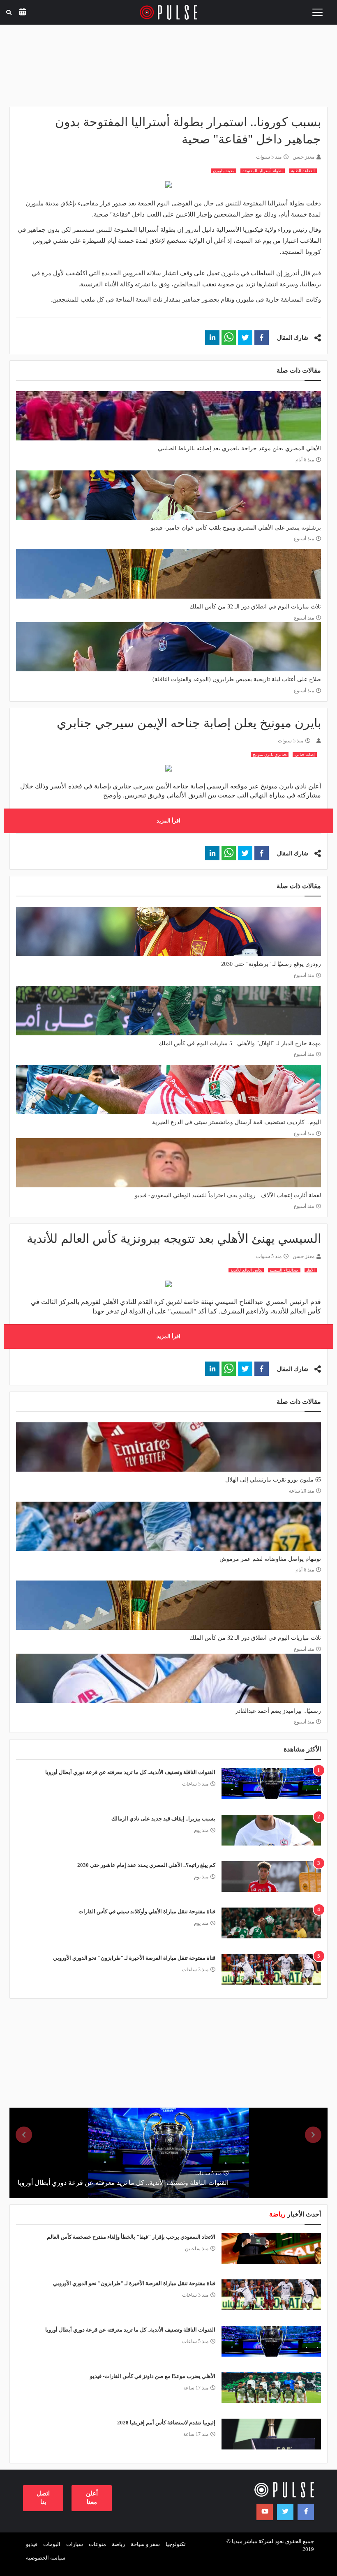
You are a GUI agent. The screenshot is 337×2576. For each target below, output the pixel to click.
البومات (52, 2544)
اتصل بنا (43, 2498)
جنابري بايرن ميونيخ (270, 755)
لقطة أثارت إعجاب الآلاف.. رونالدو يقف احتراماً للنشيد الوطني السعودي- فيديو (228, 1195)
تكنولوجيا (176, 2544)
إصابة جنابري (305, 755)
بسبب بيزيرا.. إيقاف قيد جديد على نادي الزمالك (163, 1819)
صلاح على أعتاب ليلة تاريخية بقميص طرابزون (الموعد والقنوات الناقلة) (237, 679)
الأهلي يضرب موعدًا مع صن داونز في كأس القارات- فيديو (153, 2376)
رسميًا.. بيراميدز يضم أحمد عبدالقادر (278, 1711)
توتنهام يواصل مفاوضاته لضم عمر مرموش (270, 1559)
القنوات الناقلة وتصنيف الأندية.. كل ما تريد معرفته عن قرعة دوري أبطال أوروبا (130, 1772)
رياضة (118, 2544)
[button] (262, 338)
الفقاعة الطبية (303, 171)
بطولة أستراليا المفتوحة (263, 171)
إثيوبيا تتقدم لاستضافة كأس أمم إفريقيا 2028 (166, 2423)
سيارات (75, 2544)
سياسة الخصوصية (46, 2558)
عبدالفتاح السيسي (284, 1270)
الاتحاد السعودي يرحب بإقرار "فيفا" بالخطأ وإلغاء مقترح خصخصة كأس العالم (131, 2237)
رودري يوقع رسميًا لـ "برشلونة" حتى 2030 (271, 964)
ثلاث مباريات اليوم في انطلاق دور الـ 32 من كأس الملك (255, 607)
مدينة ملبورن (224, 171)
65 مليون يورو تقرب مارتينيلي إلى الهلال (273, 1480)
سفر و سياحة (145, 2544)
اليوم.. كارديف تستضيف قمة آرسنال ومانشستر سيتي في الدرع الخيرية (237, 1122)
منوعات (97, 2544)
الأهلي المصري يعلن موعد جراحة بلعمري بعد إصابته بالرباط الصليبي (239, 448)
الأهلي (311, 1270)
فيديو (32, 2544)
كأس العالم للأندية (246, 1270)
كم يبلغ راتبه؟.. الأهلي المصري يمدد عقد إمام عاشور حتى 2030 (146, 1865)
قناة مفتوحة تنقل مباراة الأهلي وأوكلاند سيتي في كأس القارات (147, 1911)
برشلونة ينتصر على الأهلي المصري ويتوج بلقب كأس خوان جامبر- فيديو (236, 528)
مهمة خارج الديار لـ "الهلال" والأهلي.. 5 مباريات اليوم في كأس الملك (240, 1043)
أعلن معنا (92, 2498)
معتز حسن (304, 157)
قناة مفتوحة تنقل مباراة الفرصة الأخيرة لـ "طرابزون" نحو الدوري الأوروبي (134, 1958)
